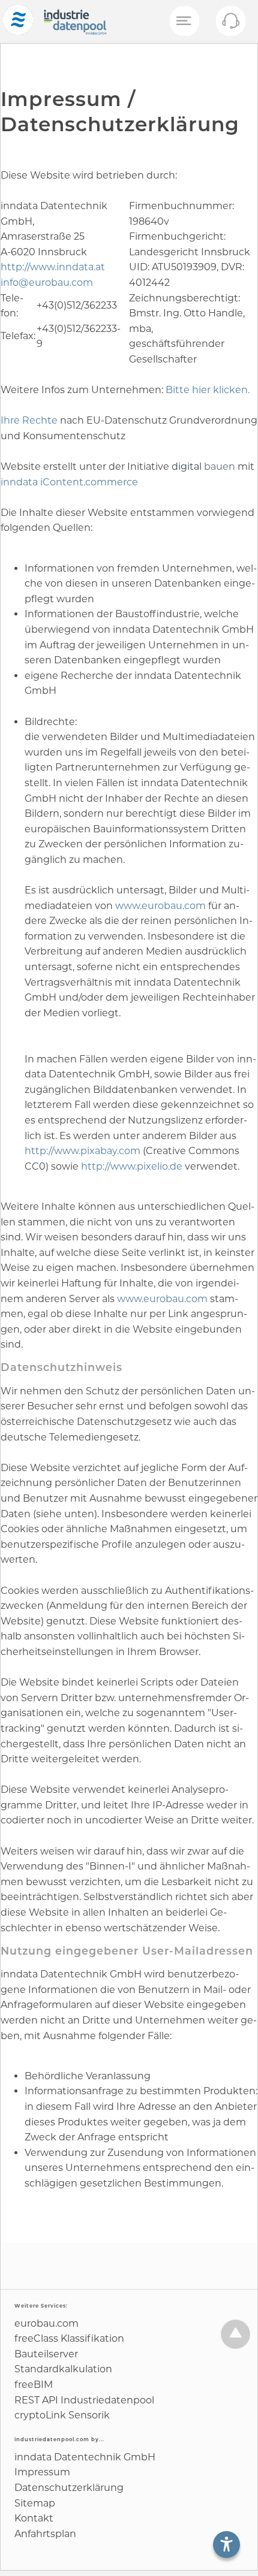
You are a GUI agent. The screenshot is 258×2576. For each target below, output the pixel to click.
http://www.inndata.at (53, 267)
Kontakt (34, 2518)
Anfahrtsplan (45, 2534)
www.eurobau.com (162, 906)
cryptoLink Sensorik (62, 2415)
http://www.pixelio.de (133, 1166)
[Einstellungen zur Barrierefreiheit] (226, 2545)
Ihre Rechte (29, 420)
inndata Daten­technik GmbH (85, 2457)
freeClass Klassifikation (69, 2338)
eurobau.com (46, 2323)
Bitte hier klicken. (208, 390)
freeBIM (34, 2385)
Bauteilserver (46, 2354)
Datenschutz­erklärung (69, 2488)
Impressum (42, 2472)
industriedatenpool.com (52, 2439)
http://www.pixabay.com (84, 1151)
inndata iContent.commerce (69, 482)
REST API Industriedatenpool (84, 2400)
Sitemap (35, 2503)
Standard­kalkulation (63, 2369)
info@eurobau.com (47, 283)
